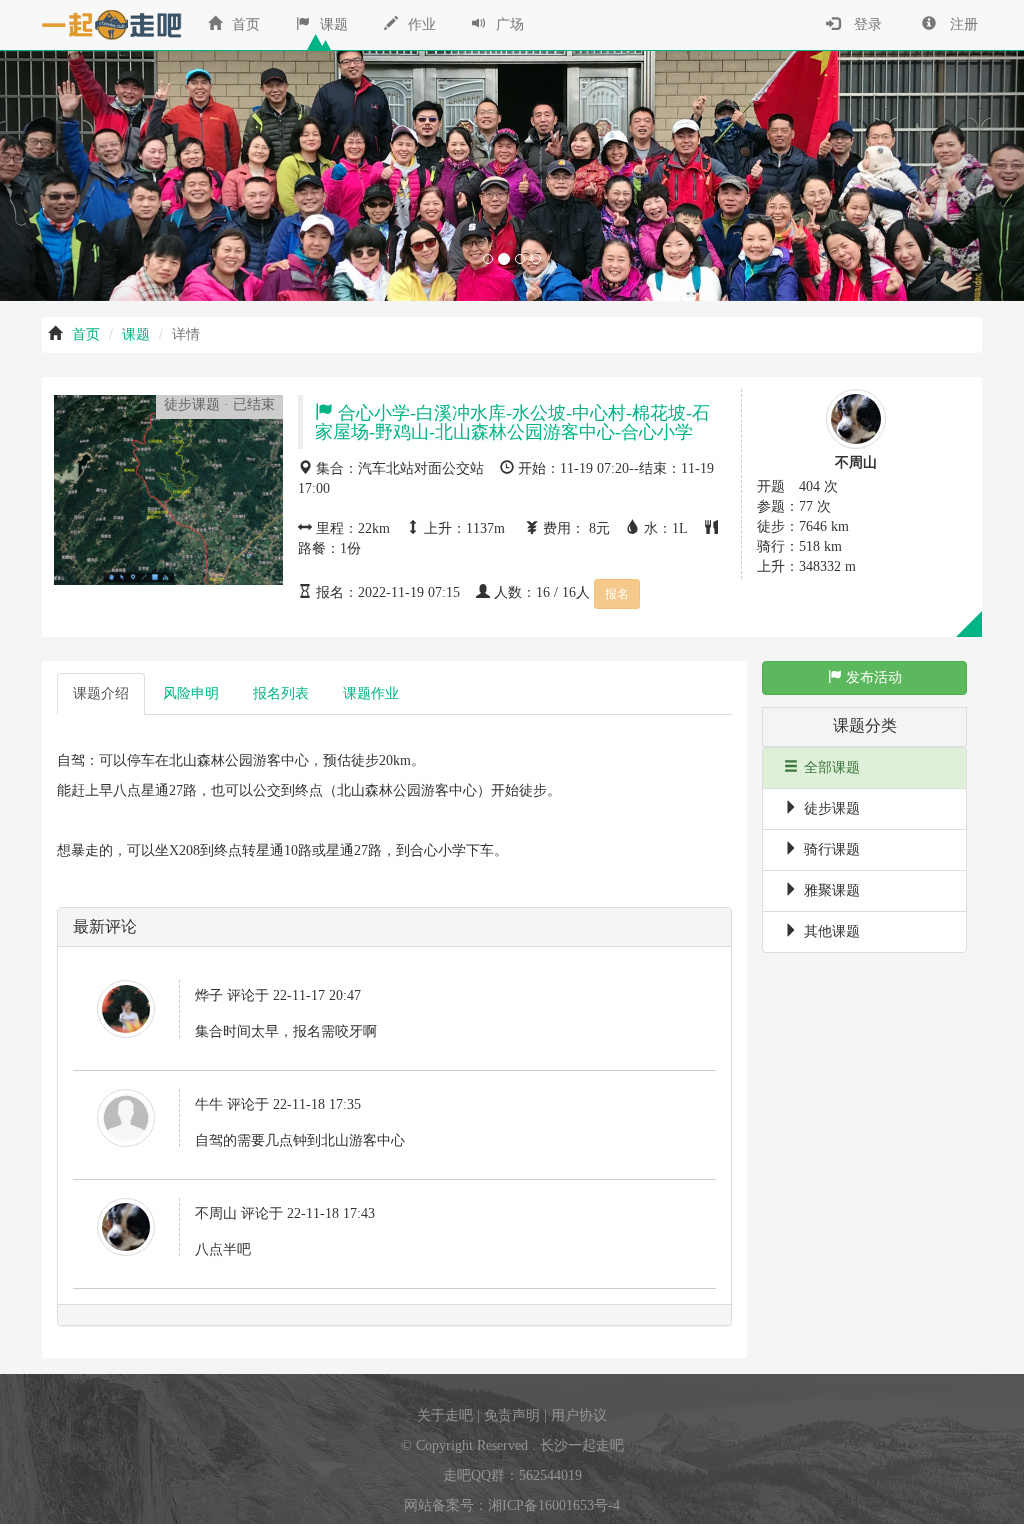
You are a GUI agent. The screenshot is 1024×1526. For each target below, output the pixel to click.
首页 (244, 24)
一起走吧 (107, 25)
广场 (508, 24)
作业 (420, 24)
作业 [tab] (371, 693)
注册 (962, 24)
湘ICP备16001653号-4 (554, 1505)
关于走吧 (445, 1415)
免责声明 (512, 1415)
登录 (866, 24)
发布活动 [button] (872, 677)
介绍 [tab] (101, 693)
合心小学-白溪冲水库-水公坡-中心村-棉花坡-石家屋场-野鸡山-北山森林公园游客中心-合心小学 (512, 423)
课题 (332, 24)
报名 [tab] (281, 693)
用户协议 (579, 1415)
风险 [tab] (191, 693)
